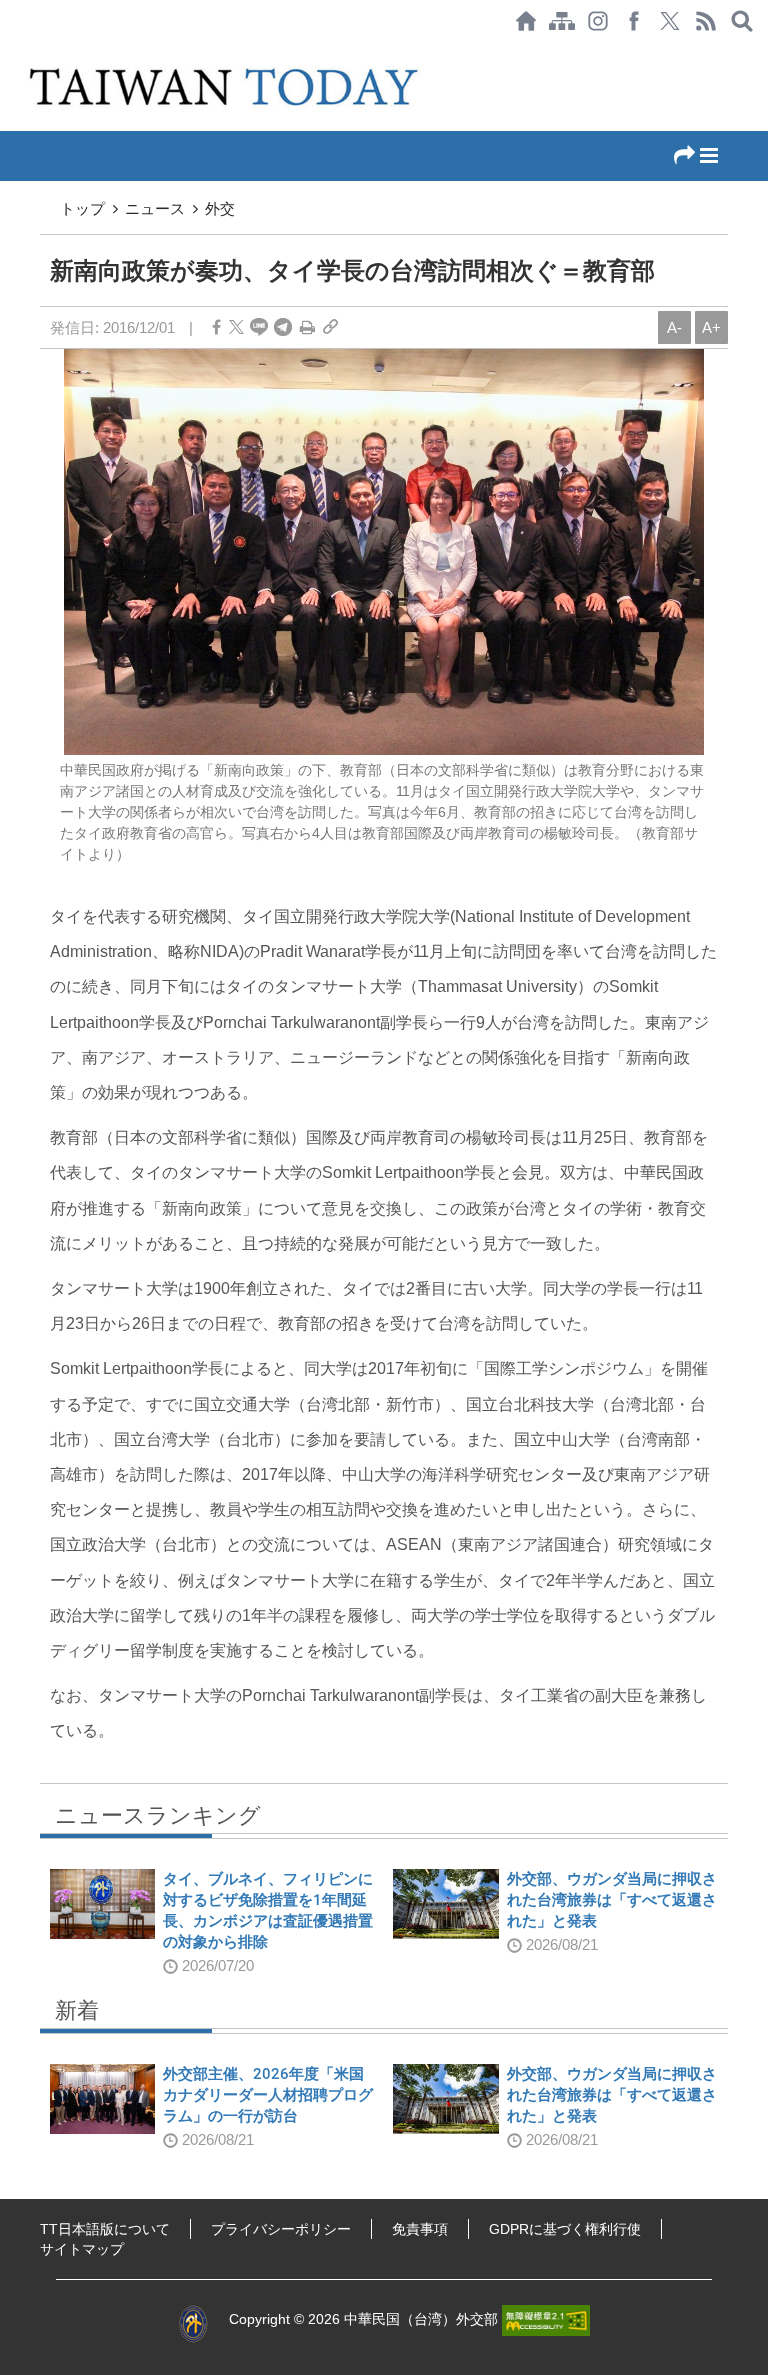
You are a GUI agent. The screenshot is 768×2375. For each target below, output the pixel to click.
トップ (82, 208)
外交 (220, 208)
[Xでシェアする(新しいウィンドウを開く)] (670, 21)
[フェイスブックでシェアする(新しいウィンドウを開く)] (634, 21)
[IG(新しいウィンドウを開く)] (598, 21)
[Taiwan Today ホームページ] (526, 21)
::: (6, 52)
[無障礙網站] (546, 2319)
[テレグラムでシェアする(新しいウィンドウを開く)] (283, 327)
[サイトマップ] (562, 21)
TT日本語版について (105, 2229)
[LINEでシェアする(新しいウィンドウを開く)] (259, 327)
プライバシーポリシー (281, 2229)
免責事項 (420, 2229)
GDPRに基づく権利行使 (565, 2229)
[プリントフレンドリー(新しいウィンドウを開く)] (307, 327)
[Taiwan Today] (226, 86)
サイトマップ (82, 2249)
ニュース (155, 208)
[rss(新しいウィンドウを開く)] (706, 21)
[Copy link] (330, 327)
